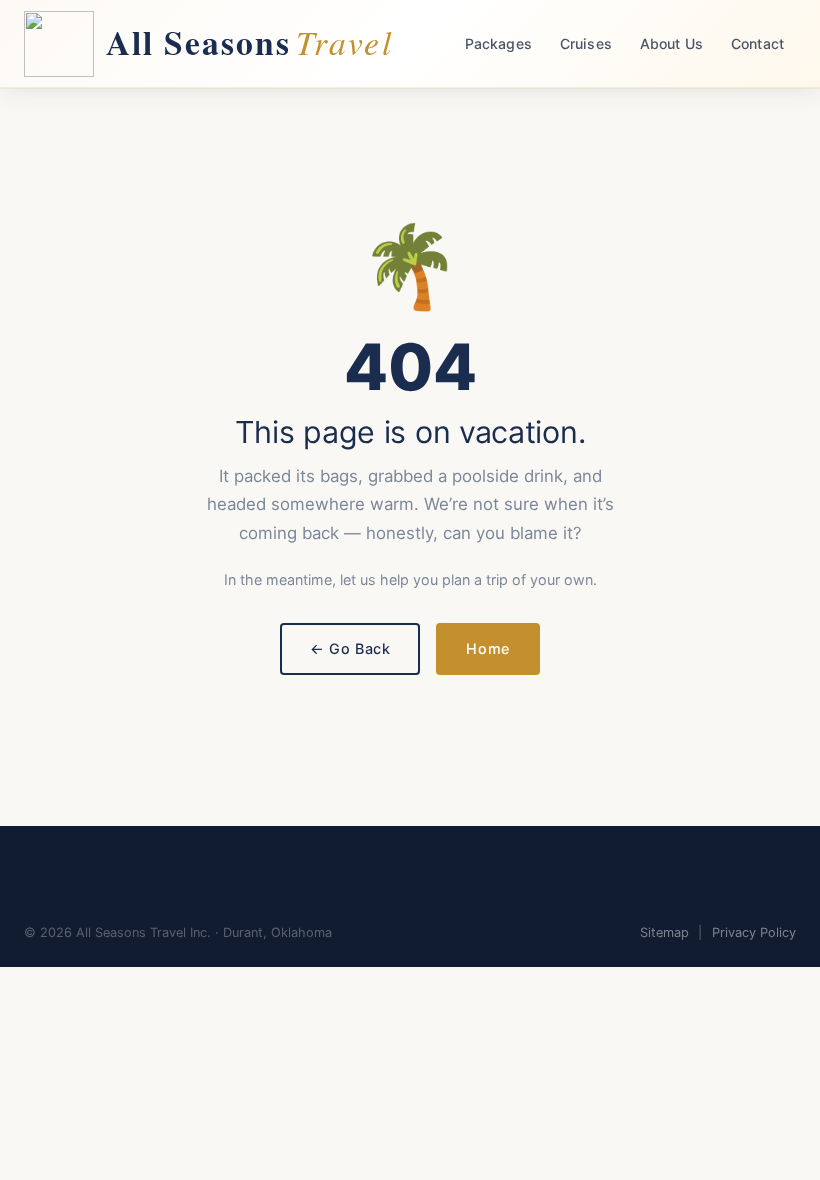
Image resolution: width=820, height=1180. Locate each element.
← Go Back (350, 648)
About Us (671, 43)
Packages (498, 43)
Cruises (586, 43)
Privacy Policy (754, 932)
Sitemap (664, 932)
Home (487, 648)
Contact (757, 43)
